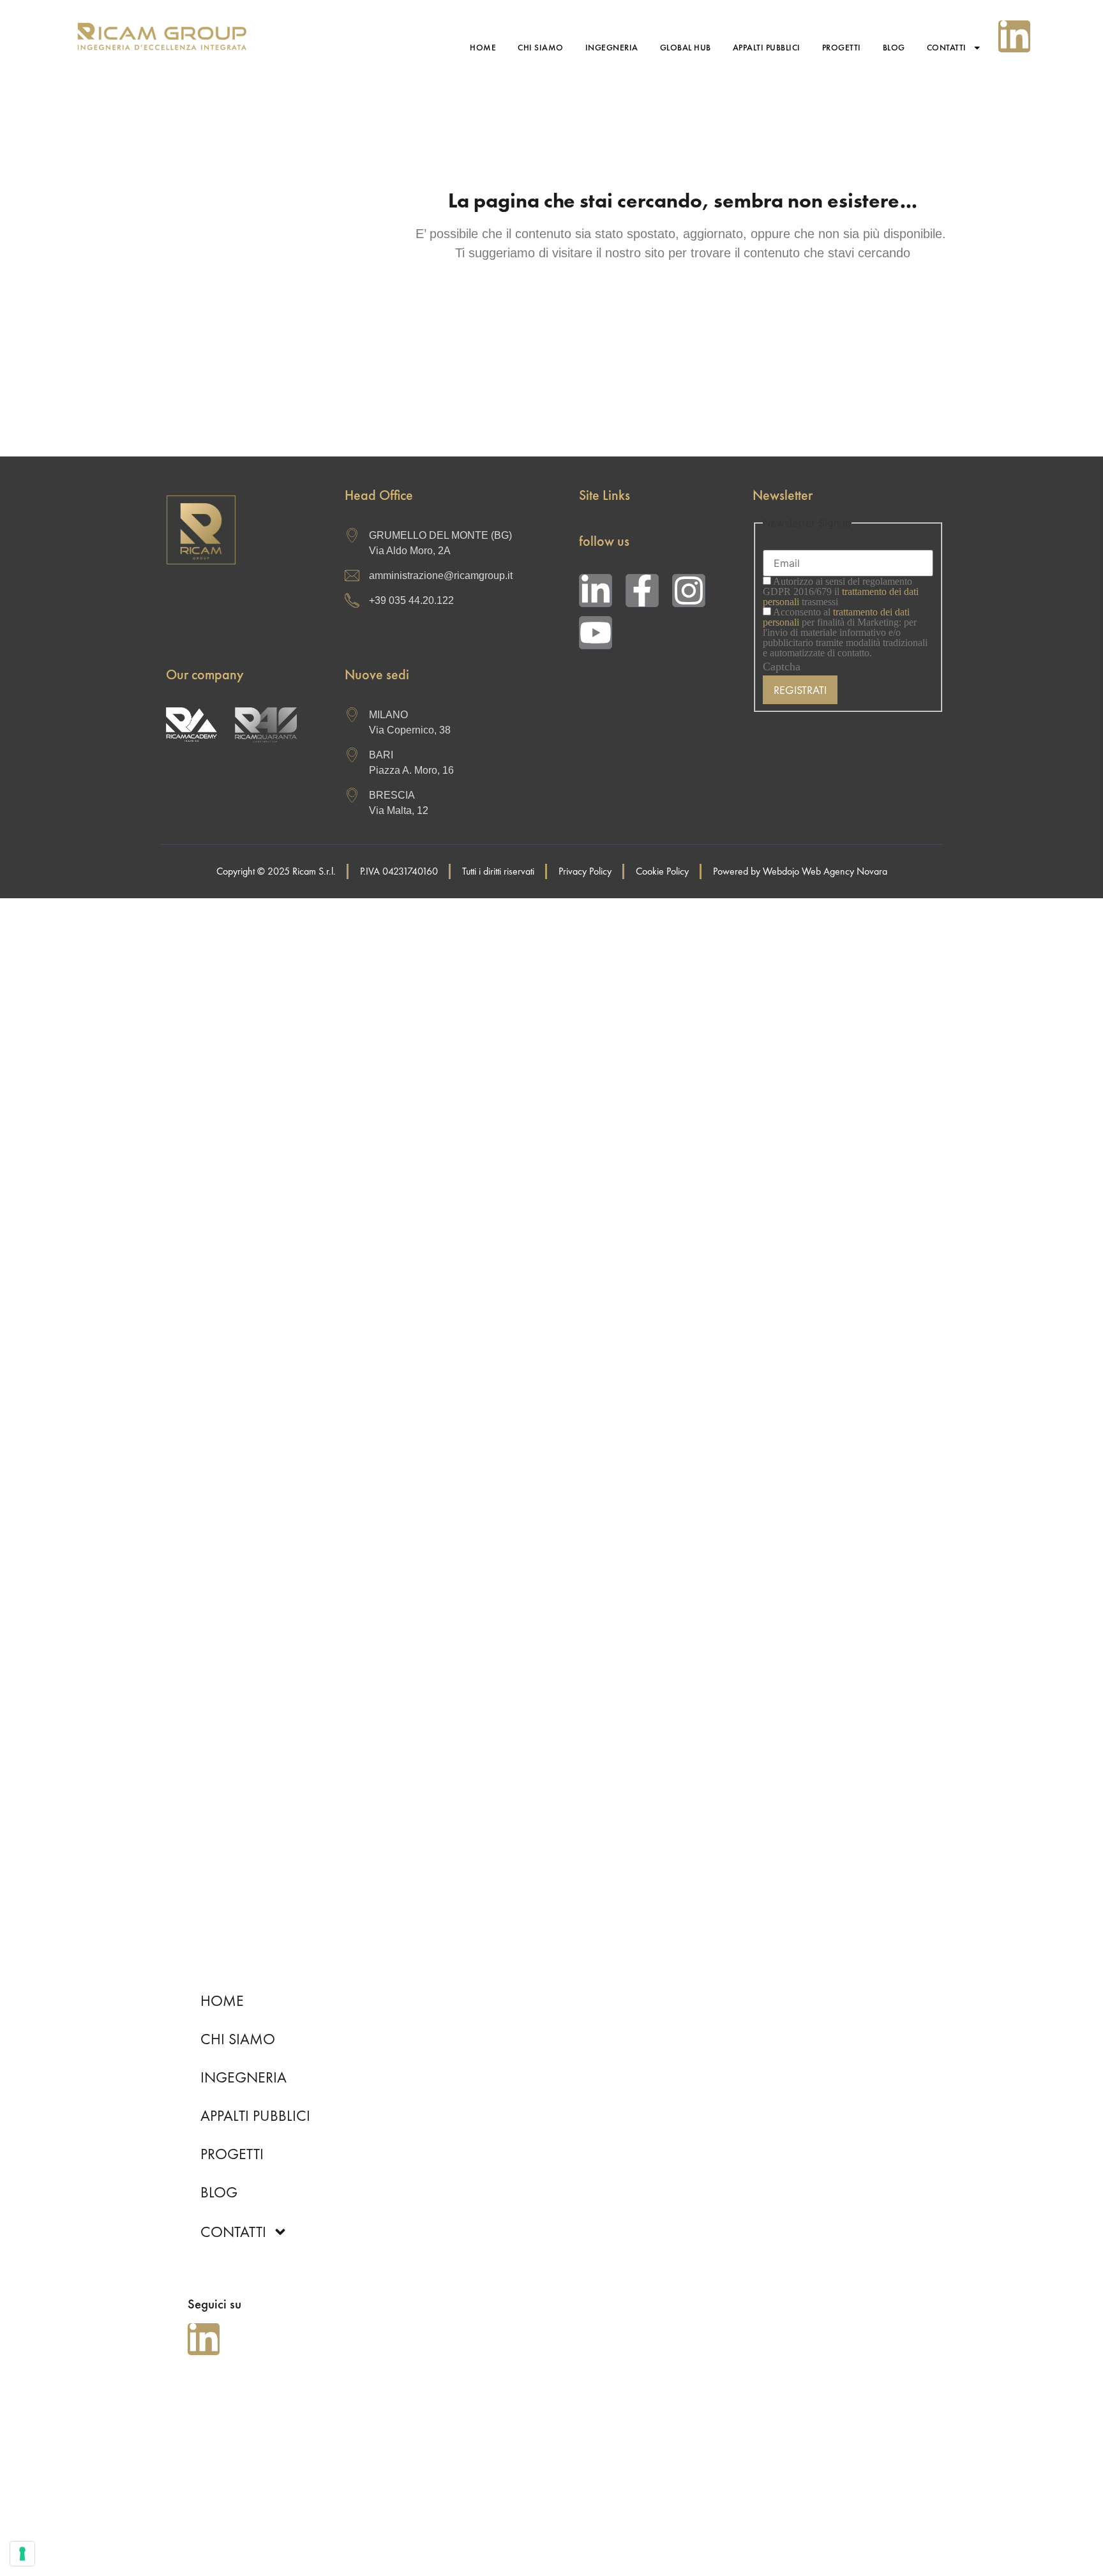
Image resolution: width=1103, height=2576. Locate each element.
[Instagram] (689, 591)
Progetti (842, 48)
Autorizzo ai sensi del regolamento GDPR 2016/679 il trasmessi (841, 592)
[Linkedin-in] (1014, 36)
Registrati (800, 690)
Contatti (947, 48)
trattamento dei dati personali (836, 617)
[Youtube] (596, 633)
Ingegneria (612, 48)
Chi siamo (541, 48)
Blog (894, 48)
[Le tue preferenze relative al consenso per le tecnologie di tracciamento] (22, 2554)
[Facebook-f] (642, 591)
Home (483, 48)
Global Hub (686, 48)
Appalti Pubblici (767, 48)
